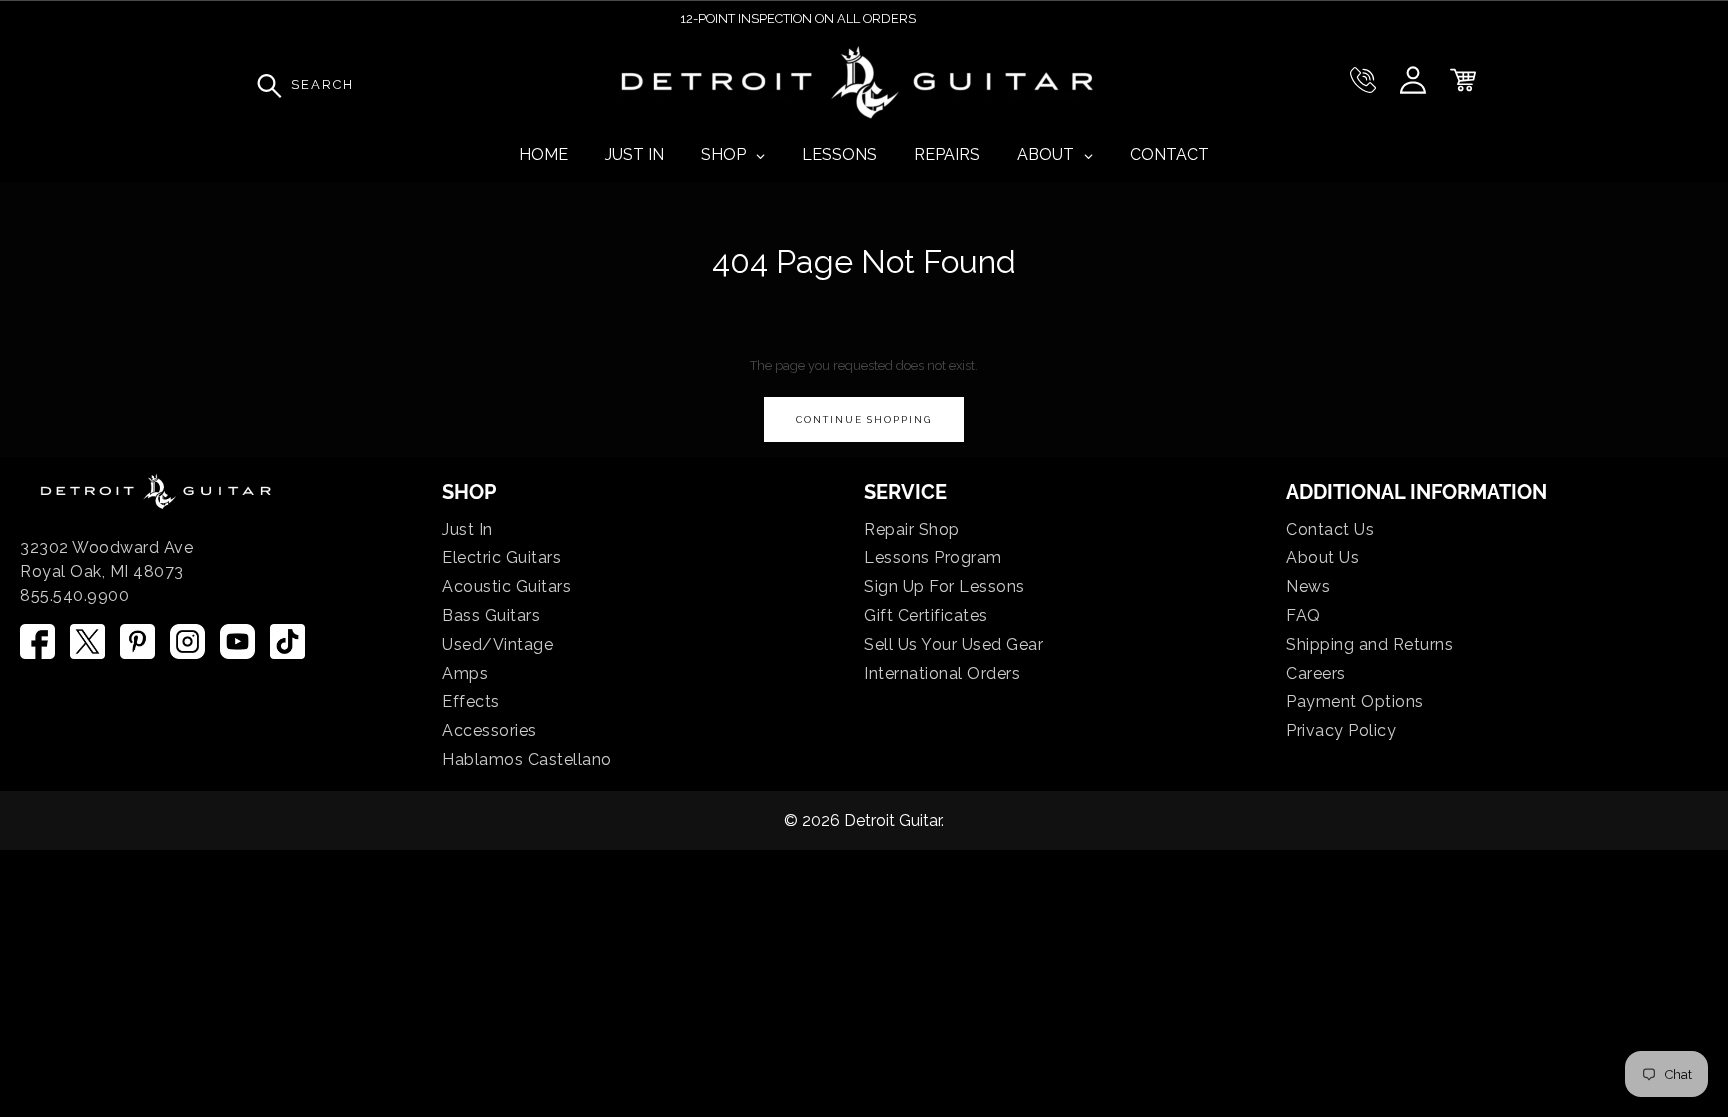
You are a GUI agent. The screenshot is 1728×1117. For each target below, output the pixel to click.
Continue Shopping (864, 419)
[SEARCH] (264, 85)
